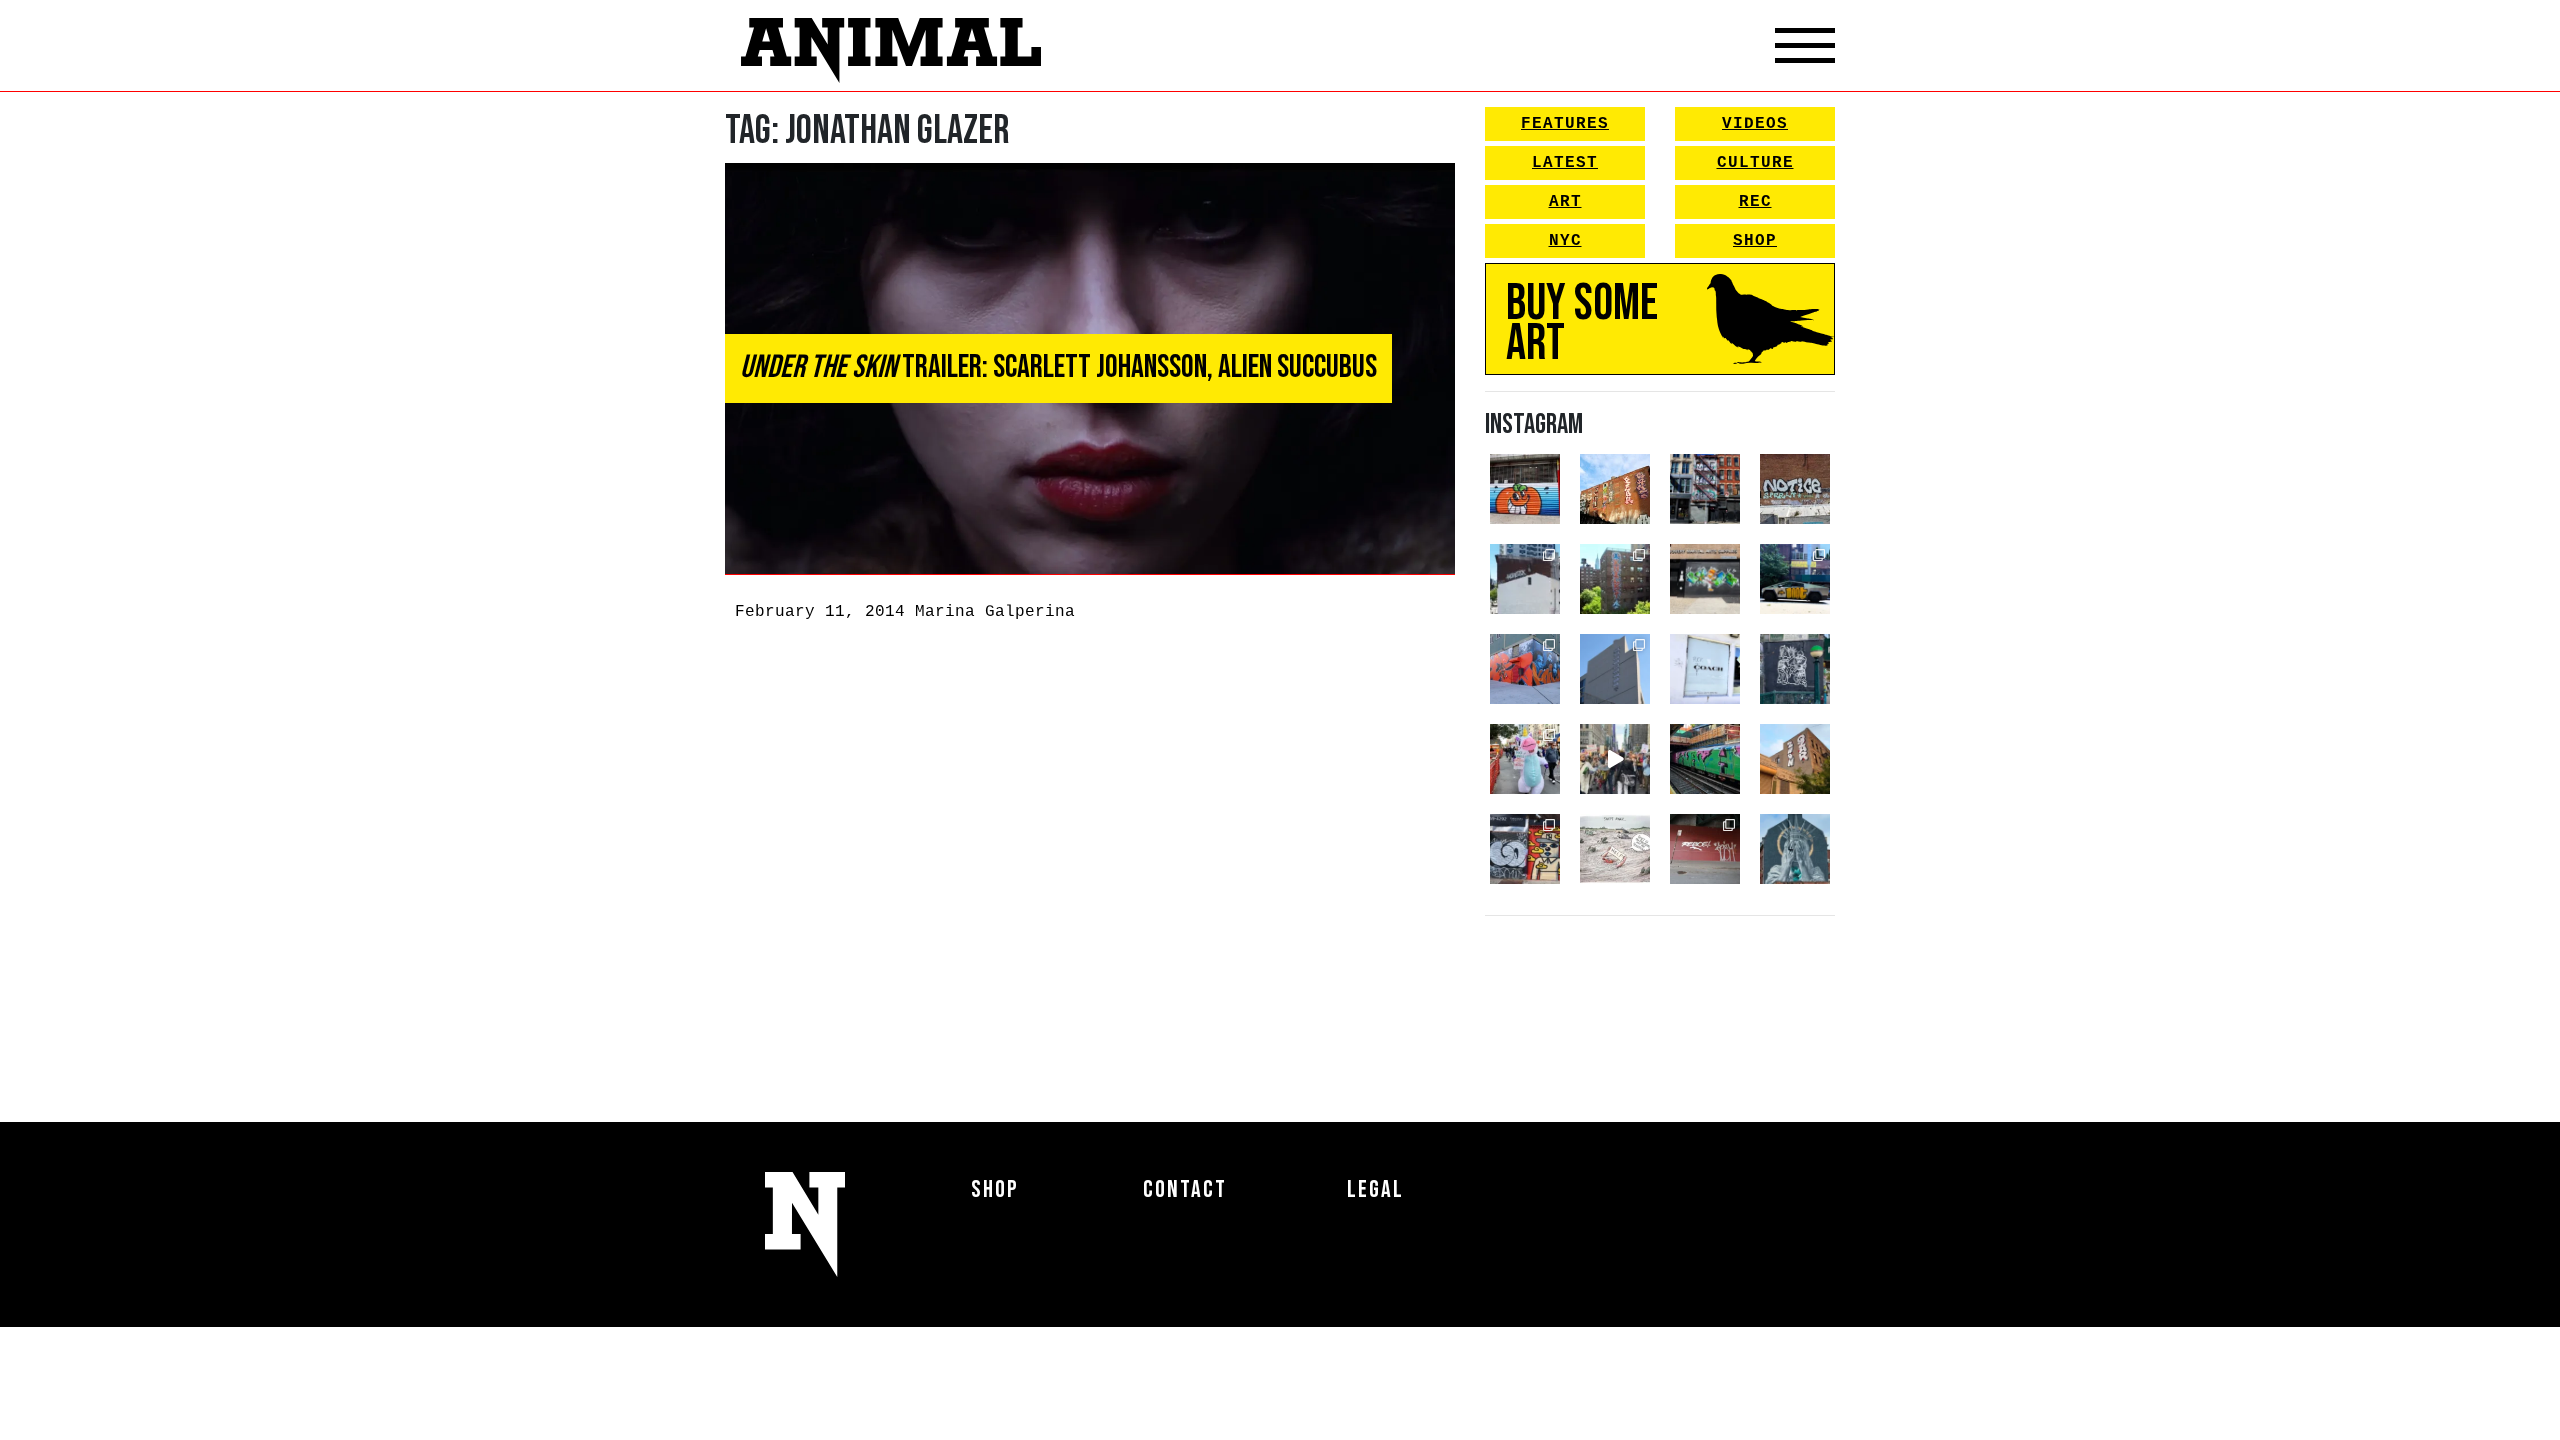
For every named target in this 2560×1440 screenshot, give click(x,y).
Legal (1375, 1189)
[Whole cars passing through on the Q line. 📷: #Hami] (1705, 759)
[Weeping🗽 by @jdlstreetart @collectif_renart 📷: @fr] (1795, 849)
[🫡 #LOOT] (1795, 579)
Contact (1185, 1189)
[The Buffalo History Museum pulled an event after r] (1615, 849)
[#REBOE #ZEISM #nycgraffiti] (1705, 849)
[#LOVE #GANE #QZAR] (1705, 489)
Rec (1755, 202)
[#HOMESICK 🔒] (1525, 579)
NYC (1565, 241)
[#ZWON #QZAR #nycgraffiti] (1795, 759)
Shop (1755, 241)
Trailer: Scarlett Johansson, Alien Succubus (1058, 367)
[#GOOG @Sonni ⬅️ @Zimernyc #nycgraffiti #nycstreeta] (1525, 849)
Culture (1755, 163)
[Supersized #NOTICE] (1795, 489)
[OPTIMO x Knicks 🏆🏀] (1615, 579)
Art (1565, 202)
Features (1565, 124)
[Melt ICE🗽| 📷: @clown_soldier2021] (1795, 669)
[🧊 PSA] (1705, 669)
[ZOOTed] (1615, 669)
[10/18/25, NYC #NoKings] (1525, 759)
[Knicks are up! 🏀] (1525, 669)
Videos (1755, 124)
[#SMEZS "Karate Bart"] (1705, 579)
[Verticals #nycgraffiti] (1615, 489)
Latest (1565, 163)
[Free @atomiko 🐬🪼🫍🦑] (1525, 489)
